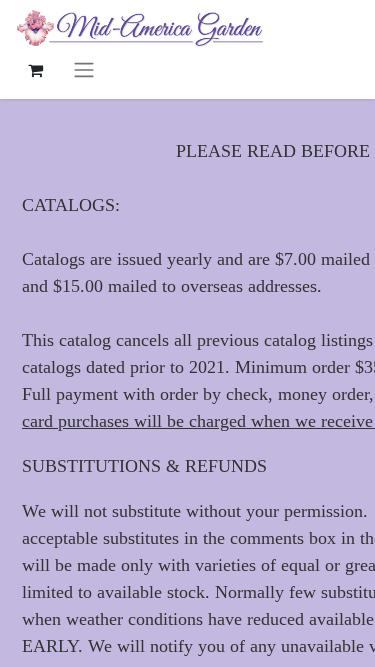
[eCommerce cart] (35, 70)
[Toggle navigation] (84, 69)
